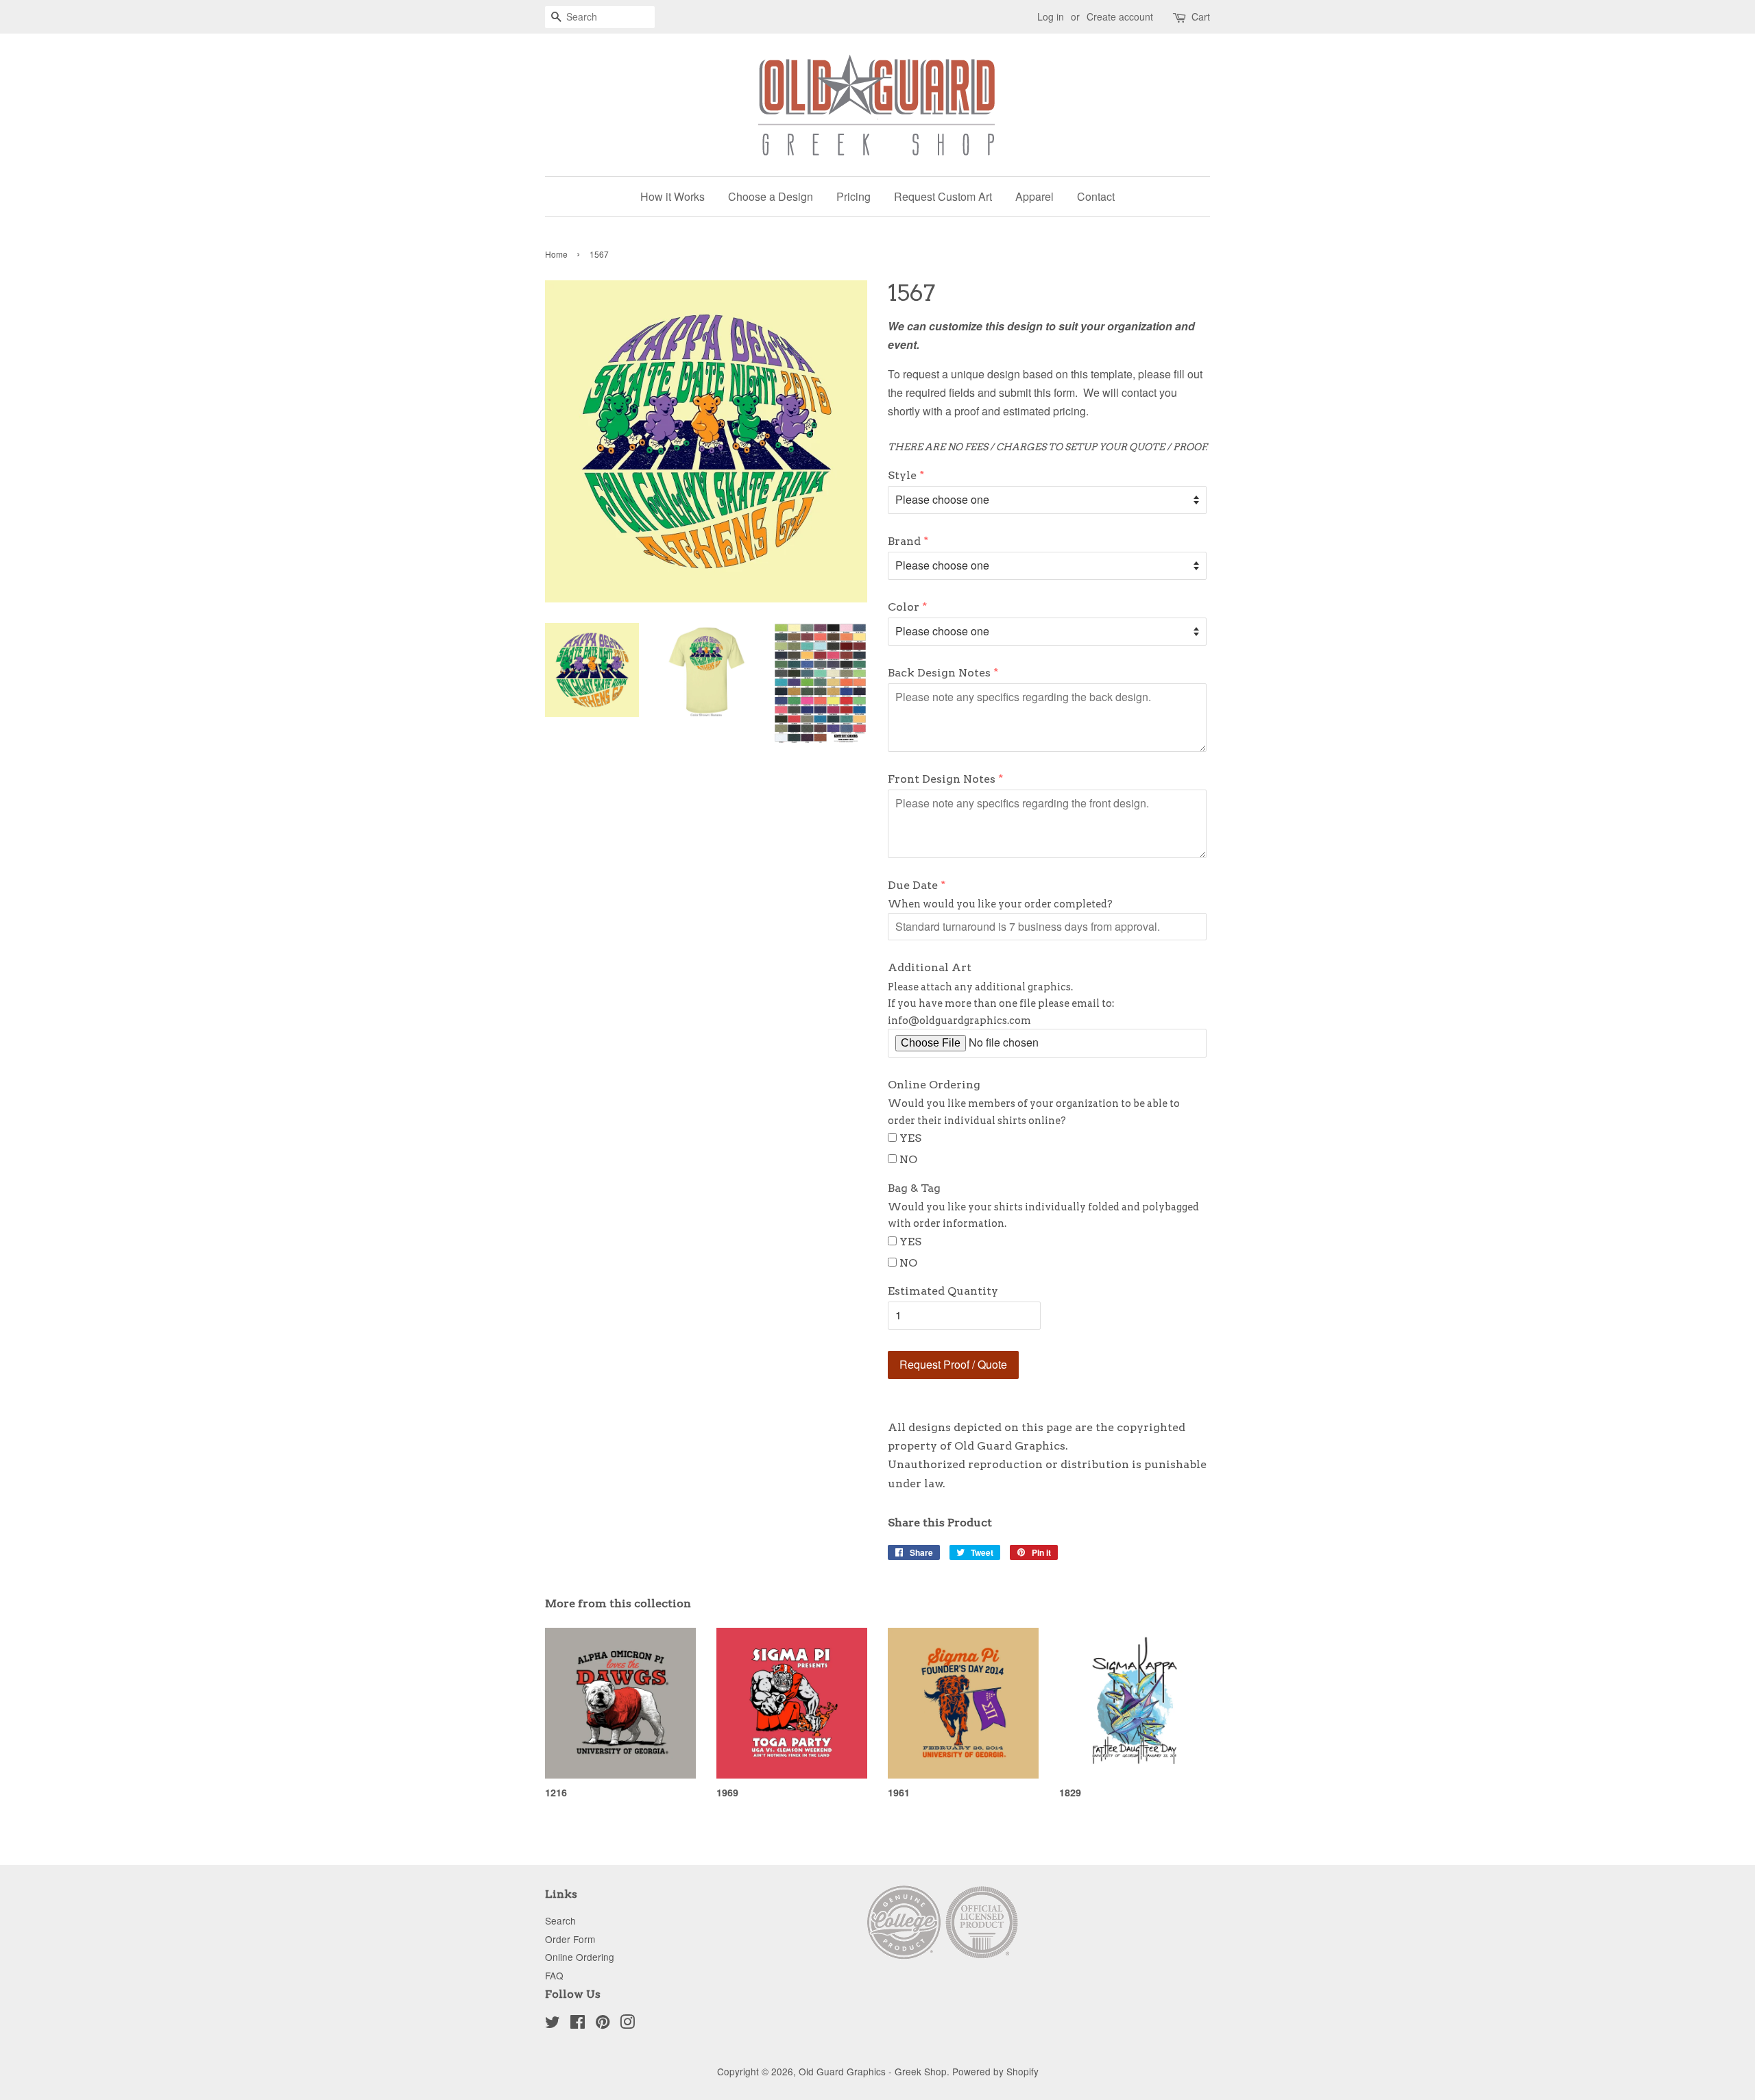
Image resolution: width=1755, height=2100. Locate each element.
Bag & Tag (914, 1188)
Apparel (1034, 196)
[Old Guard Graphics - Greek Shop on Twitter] (553, 2024)
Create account (1120, 16)
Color (904, 607)
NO (908, 1159)
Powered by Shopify (995, 2071)
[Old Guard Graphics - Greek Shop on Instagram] (627, 2024)
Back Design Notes (939, 673)
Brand (904, 541)
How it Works (673, 196)
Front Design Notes (942, 779)
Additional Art (930, 967)
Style (902, 475)
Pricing (854, 196)
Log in (1051, 16)
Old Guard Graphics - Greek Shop (873, 2071)
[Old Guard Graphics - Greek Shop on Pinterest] (603, 2024)
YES (910, 1138)
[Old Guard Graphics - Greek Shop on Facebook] (578, 2024)
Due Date (913, 885)
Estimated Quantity (943, 1291)
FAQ (554, 1975)
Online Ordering (934, 1085)
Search (560, 1920)
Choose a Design (771, 196)
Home (556, 254)
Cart (1201, 16)
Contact (1096, 196)
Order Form (570, 1939)
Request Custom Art (943, 196)
